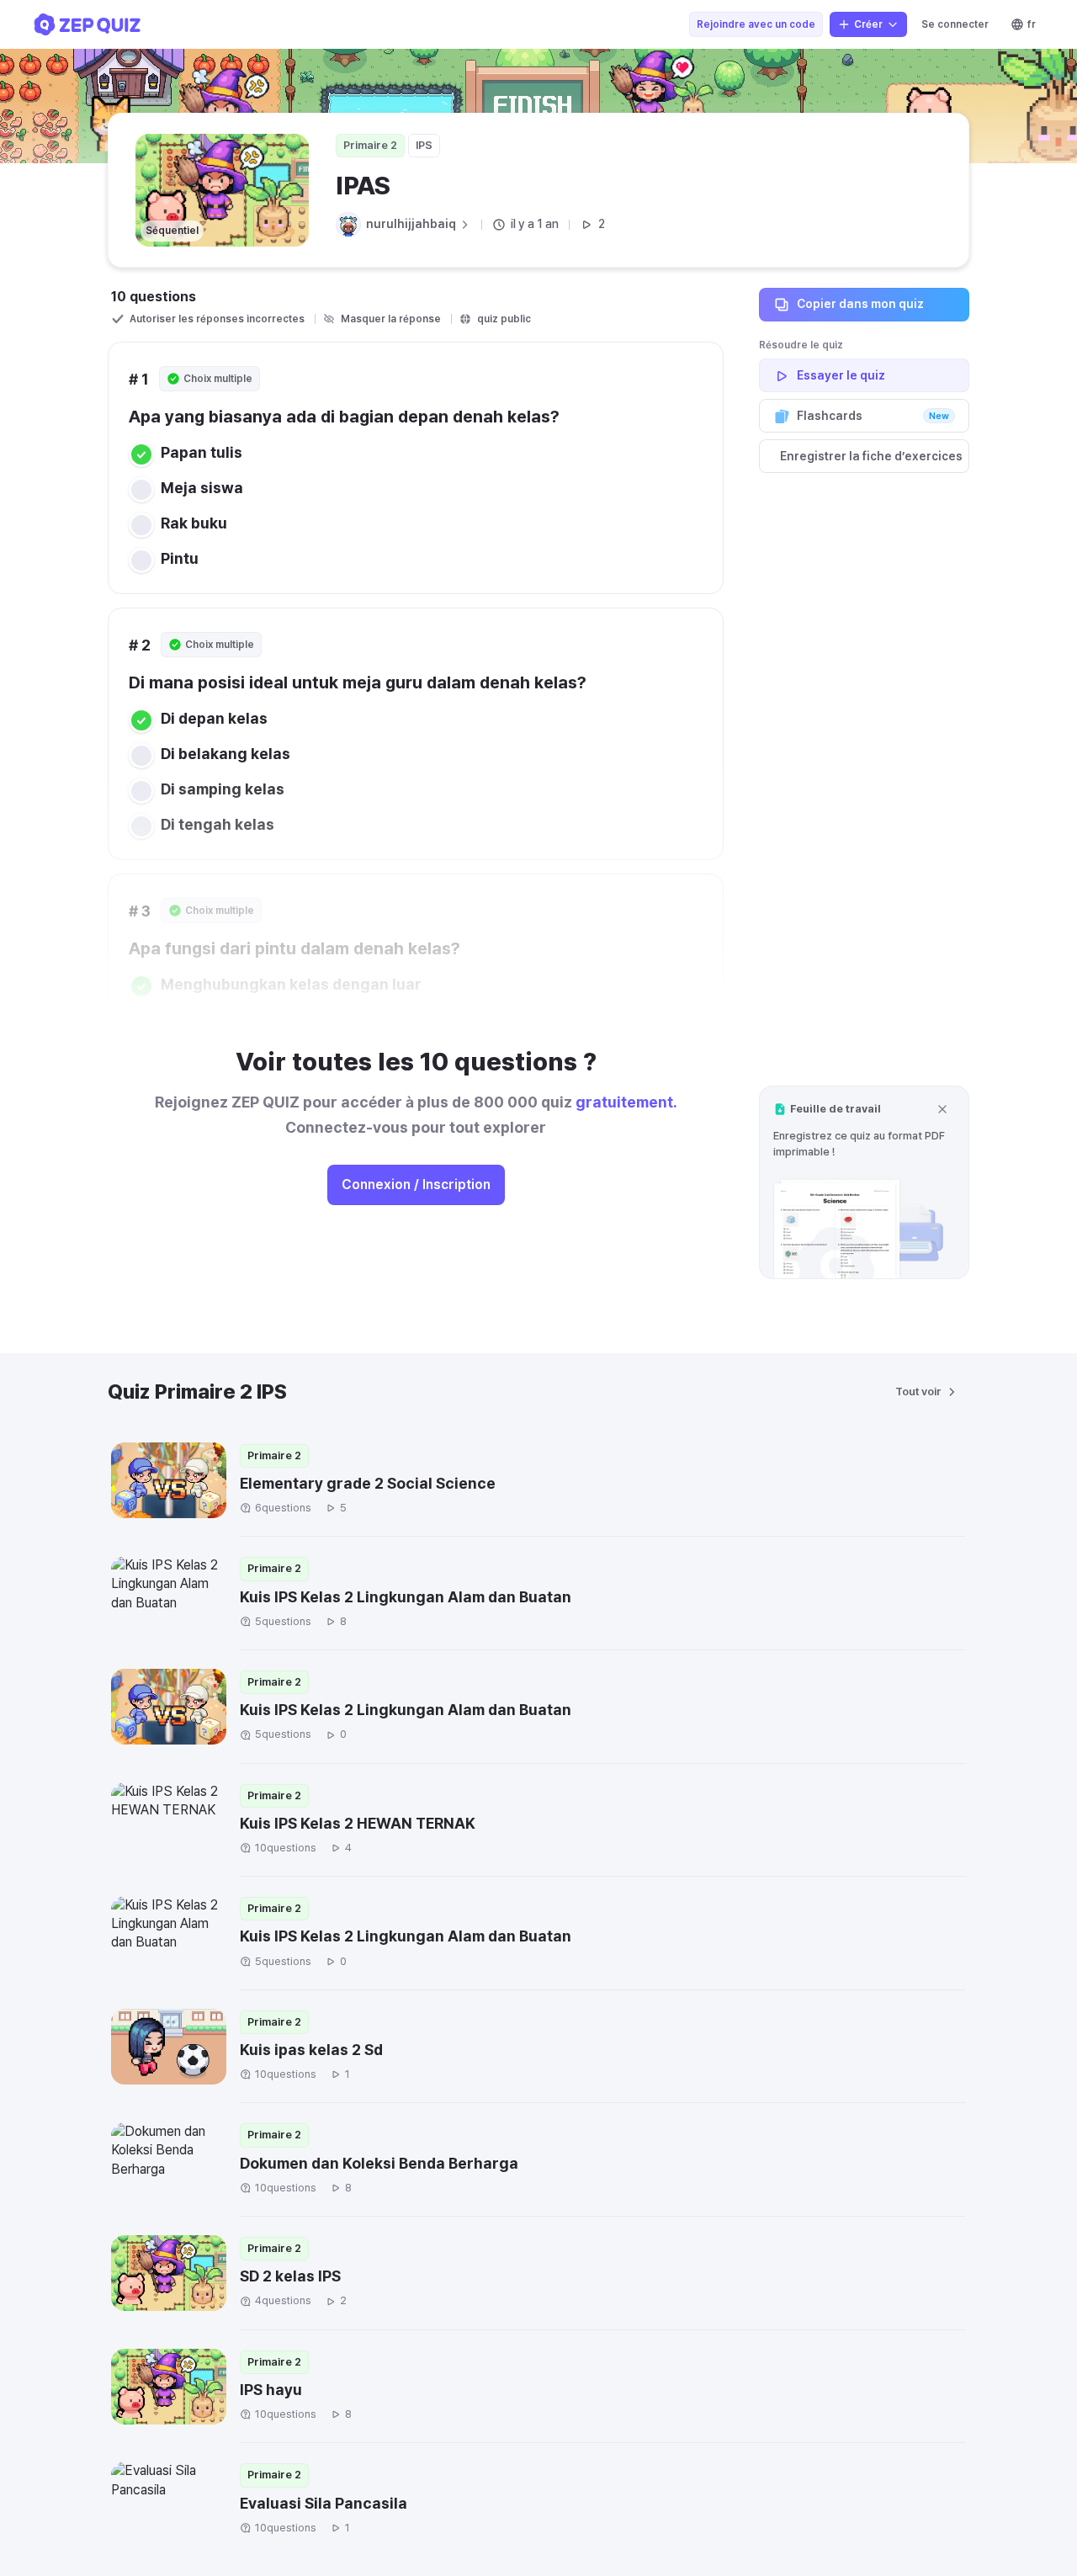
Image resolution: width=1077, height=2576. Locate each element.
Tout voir (918, 1392)
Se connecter (955, 24)
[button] (864, 1182)
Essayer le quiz (841, 375)
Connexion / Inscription (416, 1184)
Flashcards (873, 416)
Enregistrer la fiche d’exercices (871, 456)
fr (1032, 24)
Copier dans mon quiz (860, 304)
